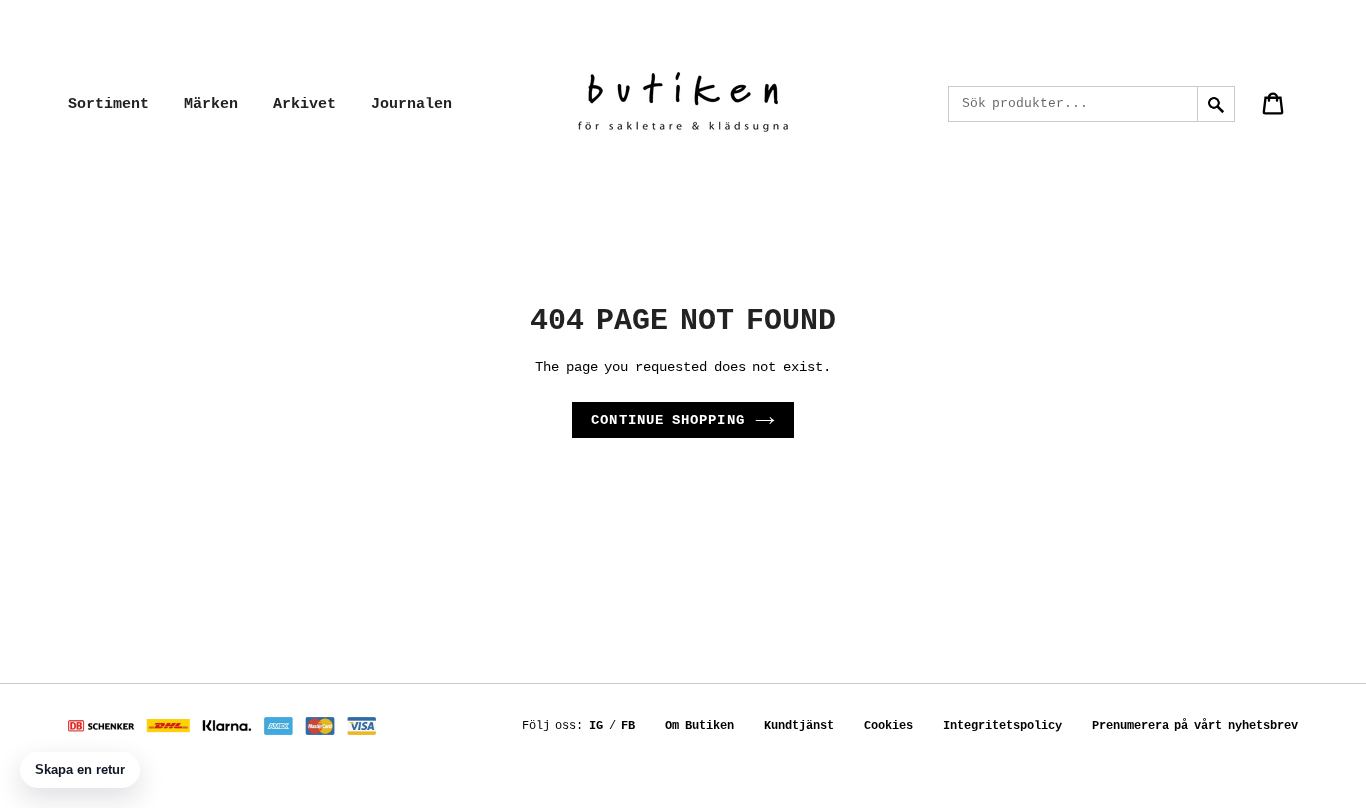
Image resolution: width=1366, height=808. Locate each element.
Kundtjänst (799, 726)
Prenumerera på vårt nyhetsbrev (1195, 726)
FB (628, 726)
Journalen (411, 104)
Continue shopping (668, 420)
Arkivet (304, 104)
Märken (211, 104)
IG (596, 726)
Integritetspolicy (1002, 726)
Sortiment (108, 104)
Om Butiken (699, 726)
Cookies (888, 726)
